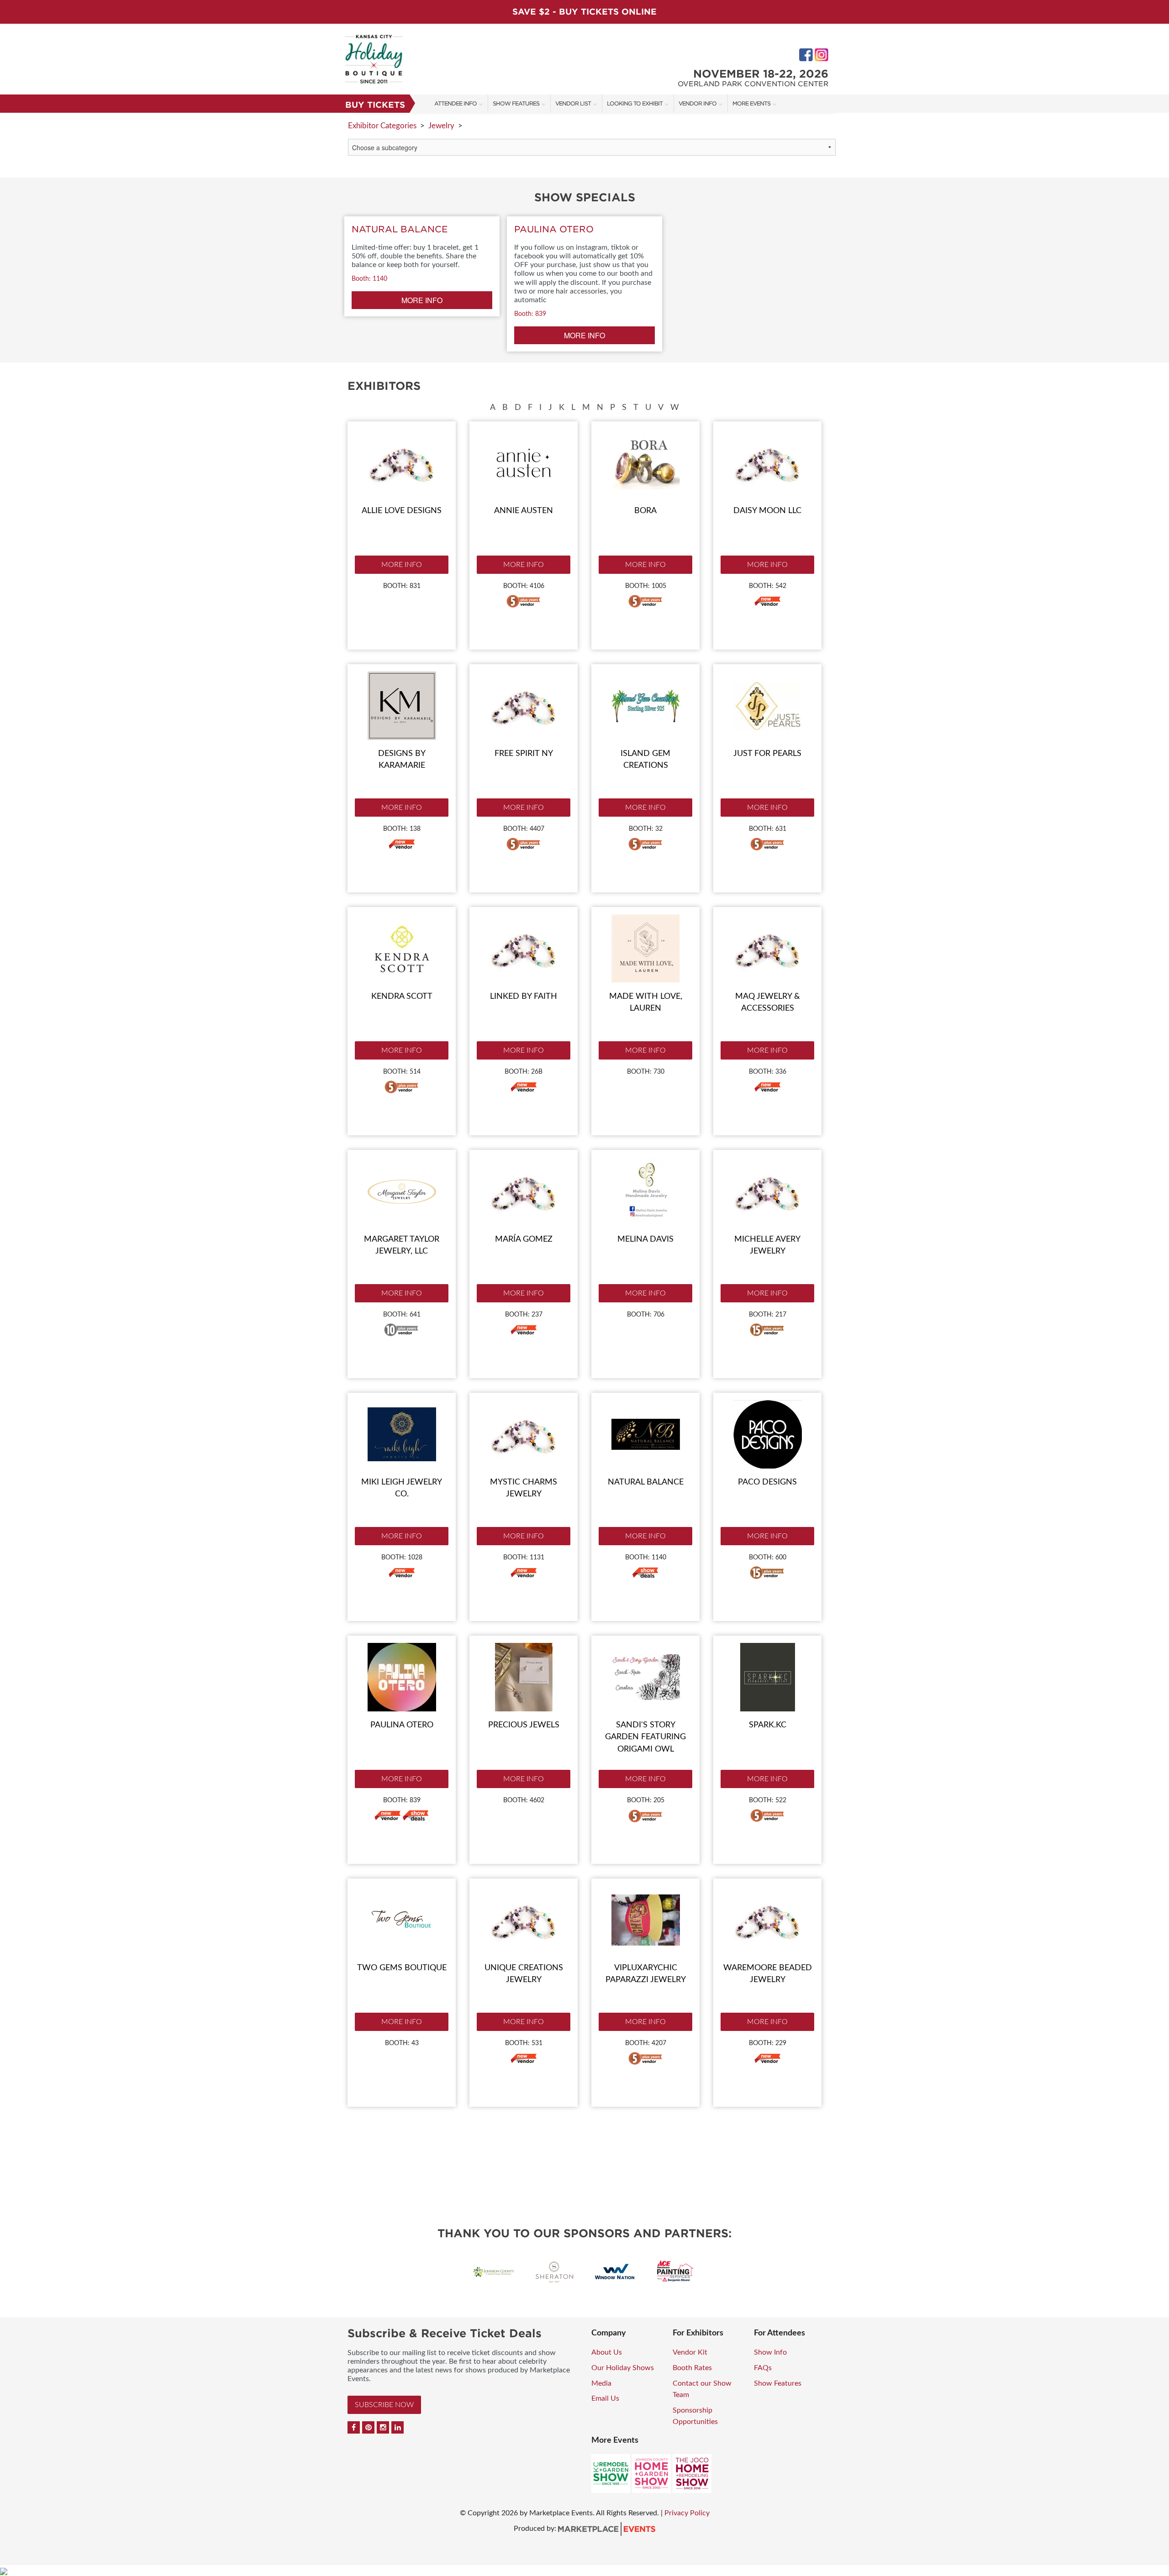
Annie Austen (524, 511)
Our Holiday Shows (623, 2368)
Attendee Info (455, 103)
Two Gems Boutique (402, 1968)
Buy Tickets (375, 105)
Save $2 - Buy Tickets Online (584, 12)
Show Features (516, 103)
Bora (645, 511)
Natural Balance (646, 1482)
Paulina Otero (402, 1725)
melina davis (645, 1239)
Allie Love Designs (402, 511)
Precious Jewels (524, 1725)
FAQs (763, 2368)
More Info (402, 565)
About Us (607, 2352)
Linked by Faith (524, 997)
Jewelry (441, 126)
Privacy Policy (687, 2513)
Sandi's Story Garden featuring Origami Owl (645, 1737)
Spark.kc (768, 1725)
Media (601, 2383)
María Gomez (524, 1239)
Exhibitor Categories (382, 126)
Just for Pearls (767, 754)
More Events (751, 103)
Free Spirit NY (524, 754)
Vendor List (573, 103)
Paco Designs (767, 1482)
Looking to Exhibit (635, 103)
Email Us (605, 2398)
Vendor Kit (690, 2352)
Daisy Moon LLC (767, 511)
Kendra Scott (402, 997)
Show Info (770, 2352)
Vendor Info (698, 103)
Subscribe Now (384, 2405)
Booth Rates (692, 2368)
